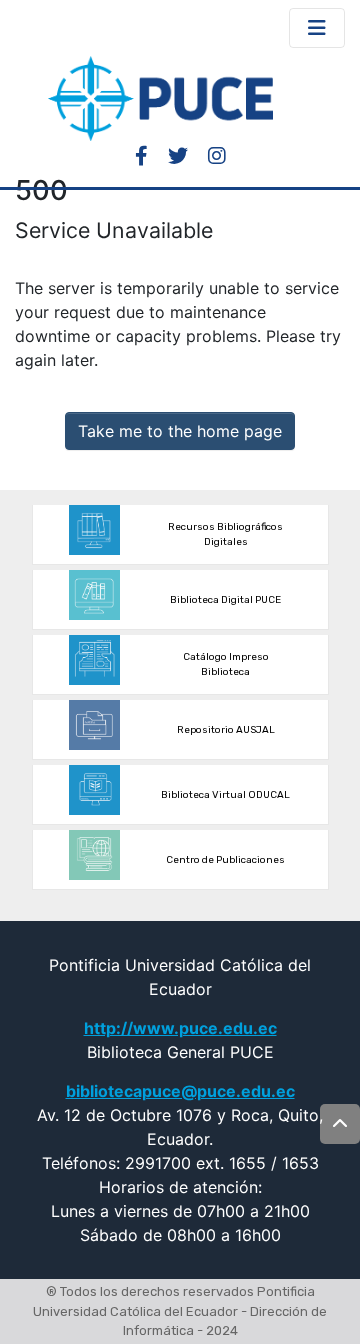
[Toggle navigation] (317, 28)
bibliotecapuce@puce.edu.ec (180, 1091)
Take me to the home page (180, 431)
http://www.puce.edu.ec (180, 1028)
